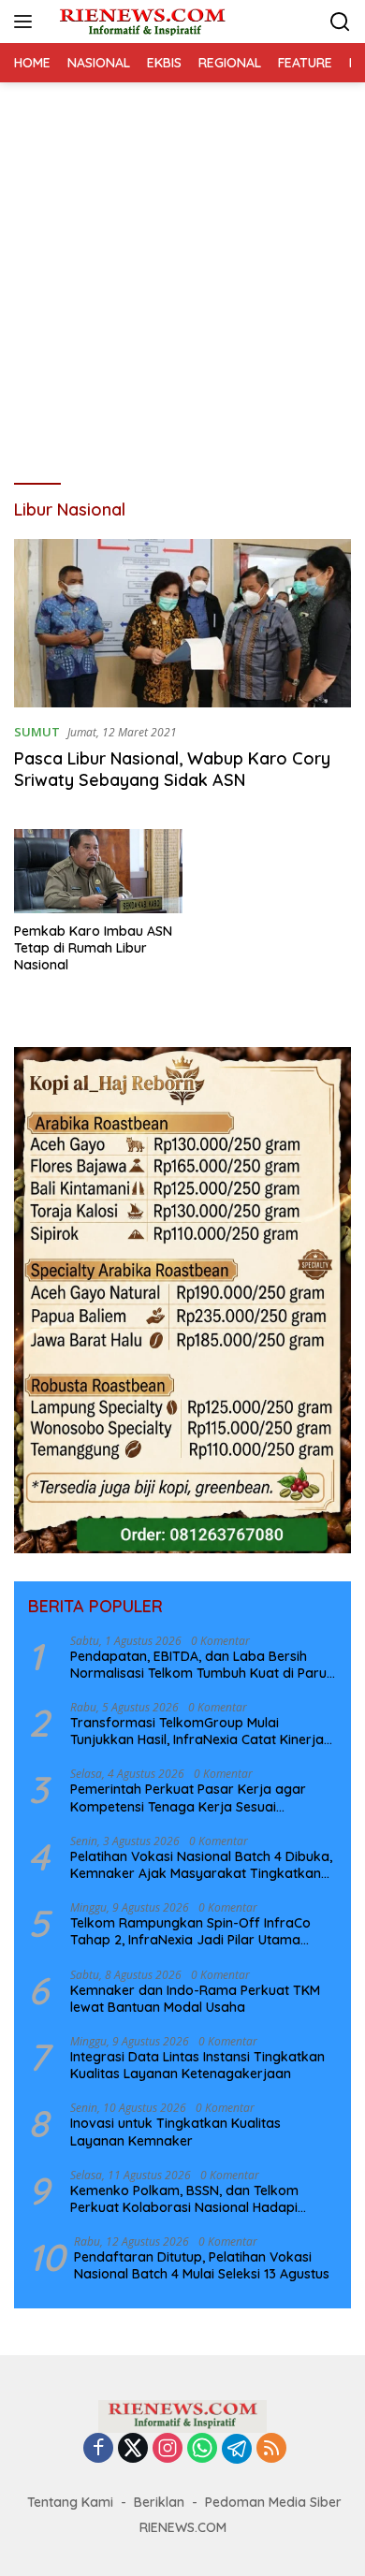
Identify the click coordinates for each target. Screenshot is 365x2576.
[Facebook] (98, 2449)
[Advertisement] (182, 274)
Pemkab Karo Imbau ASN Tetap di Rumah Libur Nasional (93, 948)
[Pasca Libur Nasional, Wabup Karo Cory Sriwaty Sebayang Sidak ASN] (182, 623)
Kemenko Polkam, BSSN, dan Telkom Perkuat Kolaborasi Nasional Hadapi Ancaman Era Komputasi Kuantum (184, 2199)
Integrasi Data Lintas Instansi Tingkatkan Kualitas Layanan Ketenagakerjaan (197, 2065)
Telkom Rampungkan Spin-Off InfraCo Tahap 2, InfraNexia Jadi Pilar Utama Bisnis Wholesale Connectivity (190, 1931)
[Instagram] (168, 2449)
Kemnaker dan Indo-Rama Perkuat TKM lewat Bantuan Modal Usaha (195, 1999)
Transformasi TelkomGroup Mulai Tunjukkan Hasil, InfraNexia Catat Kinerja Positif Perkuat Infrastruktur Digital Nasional (197, 1731)
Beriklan (159, 2502)
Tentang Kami (70, 2502)
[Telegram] (237, 2449)
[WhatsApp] (202, 2449)
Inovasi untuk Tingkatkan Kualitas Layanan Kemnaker (175, 2132)
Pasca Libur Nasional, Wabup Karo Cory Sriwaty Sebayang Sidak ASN (172, 769)
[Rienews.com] (140, 22)
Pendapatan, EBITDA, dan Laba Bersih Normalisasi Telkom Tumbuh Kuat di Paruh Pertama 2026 (202, 1665)
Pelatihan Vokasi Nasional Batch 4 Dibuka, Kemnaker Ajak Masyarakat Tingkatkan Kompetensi (201, 1865)
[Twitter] (133, 2449)
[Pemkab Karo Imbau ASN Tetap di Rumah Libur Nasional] (98, 871)
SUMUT (37, 732)
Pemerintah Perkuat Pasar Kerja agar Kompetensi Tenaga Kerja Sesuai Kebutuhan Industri (188, 1797)
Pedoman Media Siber (273, 2502)
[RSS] (271, 2449)
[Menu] (27, 22)
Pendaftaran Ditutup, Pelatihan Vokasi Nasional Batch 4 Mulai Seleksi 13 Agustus (202, 2265)
